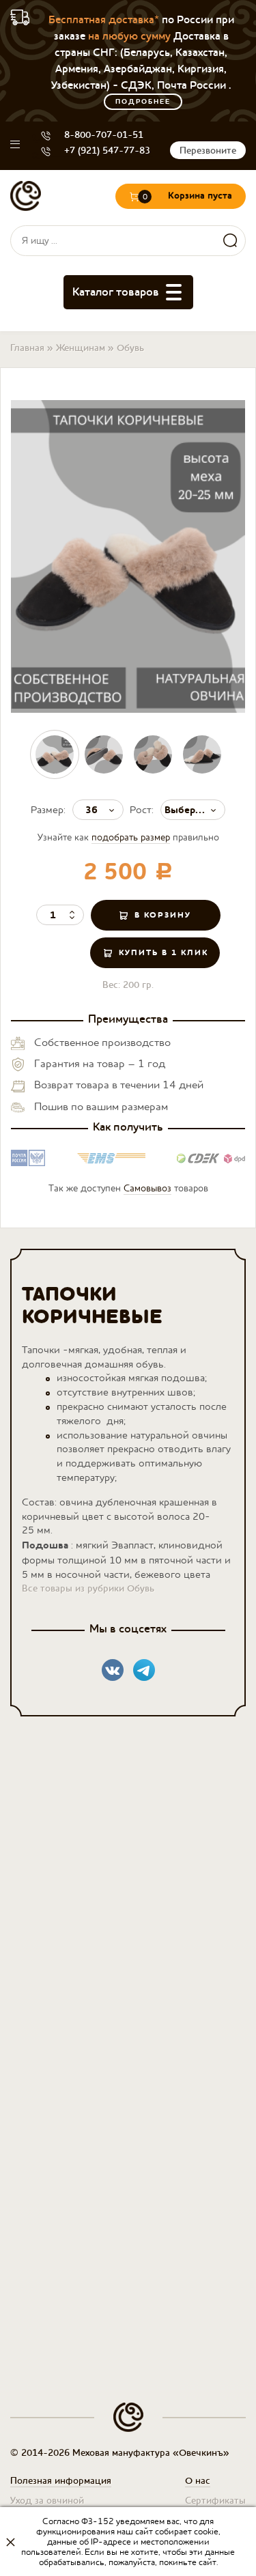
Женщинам (81, 348)
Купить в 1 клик (163, 952)
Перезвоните (208, 150)
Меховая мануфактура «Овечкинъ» (26, 196)
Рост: (142, 809)
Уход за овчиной (47, 2500)
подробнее (143, 102)
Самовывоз (147, 1188)
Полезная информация (61, 2480)
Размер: (48, 809)
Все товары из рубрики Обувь (88, 1588)
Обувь (130, 348)
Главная (27, 348)
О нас (198, 2480)
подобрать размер (131, 837)
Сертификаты (215, 2500)
